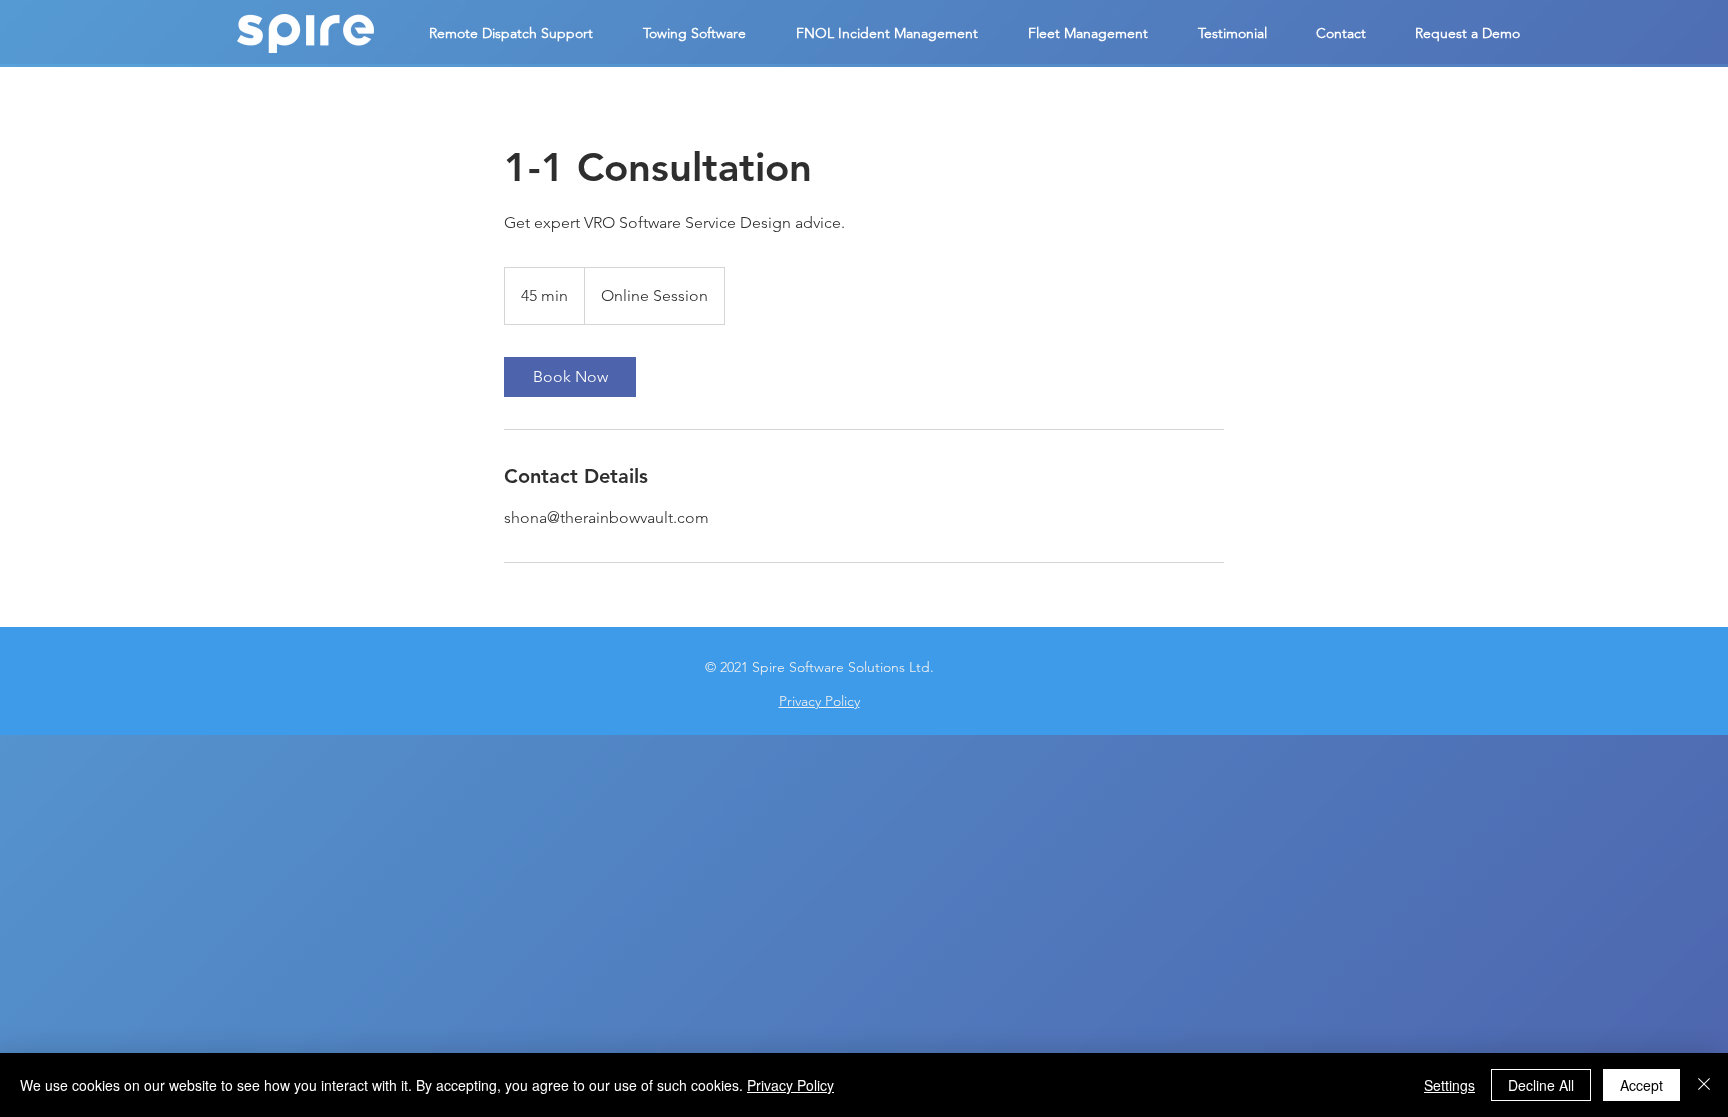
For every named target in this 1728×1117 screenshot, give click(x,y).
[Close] (1704, 1085)
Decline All (1541, 1085)
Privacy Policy (790, 1085)
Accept (1641, 1085)
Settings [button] (1449, 1085)
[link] (570, 377)
